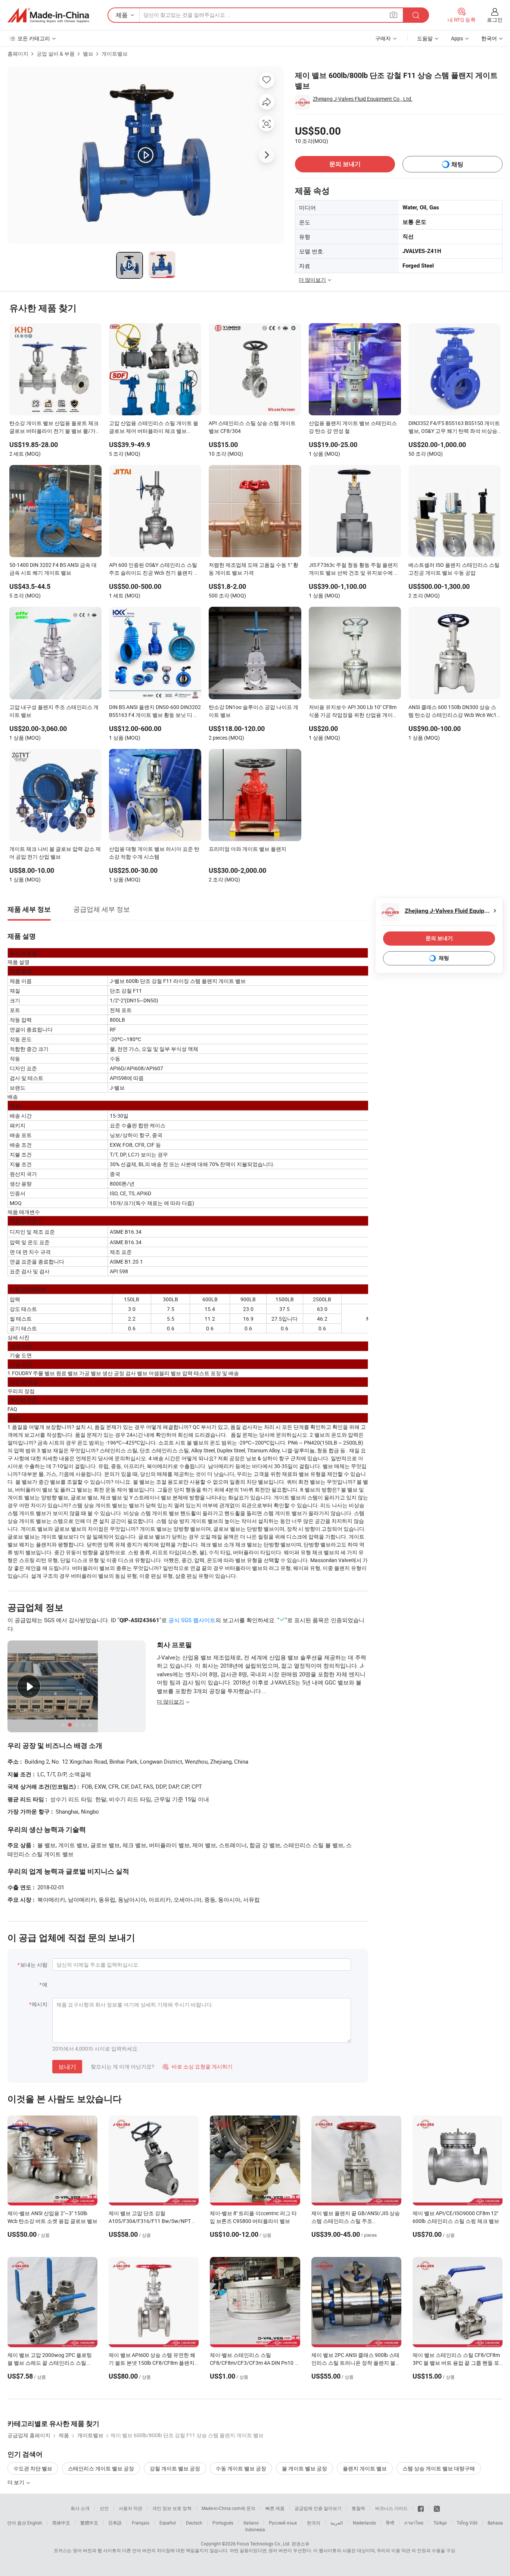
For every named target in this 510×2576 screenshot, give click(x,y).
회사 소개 (80, 2508)
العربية (337, 2523)
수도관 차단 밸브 (33, 2468)
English (35, 2523)
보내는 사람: (34, 1965)
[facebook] (421, 2508)
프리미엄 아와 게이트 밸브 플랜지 (248, 849)
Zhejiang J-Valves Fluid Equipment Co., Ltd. (363, 99)
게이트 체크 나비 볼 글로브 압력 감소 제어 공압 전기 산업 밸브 (55, 853)
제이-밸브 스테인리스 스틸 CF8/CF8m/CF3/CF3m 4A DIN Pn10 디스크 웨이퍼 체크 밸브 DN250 (255, 2363)
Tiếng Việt (467, 2523)
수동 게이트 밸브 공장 (241, 2468)
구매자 (383, 38)
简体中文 (61, 2523)
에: (45, 1984)
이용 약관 (401, 2550)
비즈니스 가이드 (391, 2508)
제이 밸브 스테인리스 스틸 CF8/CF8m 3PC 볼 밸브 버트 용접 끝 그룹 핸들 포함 (456, 2363)
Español (168, 2523)
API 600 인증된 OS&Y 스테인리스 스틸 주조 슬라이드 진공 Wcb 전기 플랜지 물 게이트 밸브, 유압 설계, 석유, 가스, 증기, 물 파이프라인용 (154, 569)
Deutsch (194, 2523)
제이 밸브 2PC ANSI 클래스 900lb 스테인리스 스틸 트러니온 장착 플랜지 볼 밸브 (355, 2363)
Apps (457, 38)
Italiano (251, 2523)
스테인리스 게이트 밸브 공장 (101, 2468)
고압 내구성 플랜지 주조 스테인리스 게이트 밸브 (54, 711)
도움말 (425, 38)
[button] (394, 15)
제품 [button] (122, 15)
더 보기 (16, 2482)
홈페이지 (18, 54)
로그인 (495, 20)
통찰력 (358, 2508)
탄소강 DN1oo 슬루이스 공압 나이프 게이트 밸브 (254, 711)
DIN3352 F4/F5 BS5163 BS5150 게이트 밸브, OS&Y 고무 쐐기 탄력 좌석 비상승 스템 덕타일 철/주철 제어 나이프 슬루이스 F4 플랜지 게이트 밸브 (454, 428)
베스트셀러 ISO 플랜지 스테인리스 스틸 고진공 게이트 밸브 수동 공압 (454, 569)
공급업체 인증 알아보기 (318, 2508)
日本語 (115, 2523)
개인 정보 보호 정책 (172, 2508)
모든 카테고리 (34, 38)
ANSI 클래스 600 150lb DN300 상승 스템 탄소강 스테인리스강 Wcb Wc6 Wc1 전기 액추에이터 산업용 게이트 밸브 (453, 712)
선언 (104, 2508)
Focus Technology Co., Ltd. (264, 2544)
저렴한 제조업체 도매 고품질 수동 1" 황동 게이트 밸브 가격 (254, 569)
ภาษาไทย (414, 2523)
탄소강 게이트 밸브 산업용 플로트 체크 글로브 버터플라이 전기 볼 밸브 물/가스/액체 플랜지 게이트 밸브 (54, 428)
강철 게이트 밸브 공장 (175, 2468)
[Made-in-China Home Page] (48, 15)
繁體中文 (89, 2523)
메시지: (40, 2004)
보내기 (67, 2067)
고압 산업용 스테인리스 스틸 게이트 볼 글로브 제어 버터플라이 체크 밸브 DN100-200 (154, 428)
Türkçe (440, 2523)
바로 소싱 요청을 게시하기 (198, 2066)
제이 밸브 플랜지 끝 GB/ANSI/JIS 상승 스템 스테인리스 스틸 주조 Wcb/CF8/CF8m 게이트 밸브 (356, 2221)
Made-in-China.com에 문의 (228, 2508)
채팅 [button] (457, 164)
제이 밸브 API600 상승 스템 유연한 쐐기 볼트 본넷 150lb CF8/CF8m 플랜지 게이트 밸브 (152, 2363)
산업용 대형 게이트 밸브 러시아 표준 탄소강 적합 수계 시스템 (154, 853)
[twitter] (437, 2508)
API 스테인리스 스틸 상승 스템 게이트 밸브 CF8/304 (252, 427)
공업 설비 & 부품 (56, 54)
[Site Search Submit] (416, 15)
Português (223, 2523)
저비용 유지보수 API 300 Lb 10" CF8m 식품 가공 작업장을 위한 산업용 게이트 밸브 (353, 712)
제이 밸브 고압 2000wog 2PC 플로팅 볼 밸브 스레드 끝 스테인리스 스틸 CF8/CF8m (50, 2363)
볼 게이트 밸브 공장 (304, 2468)
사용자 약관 (130, 2508)
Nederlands (364, 2523)
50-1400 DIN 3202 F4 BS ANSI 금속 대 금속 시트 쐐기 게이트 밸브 (53, 569)
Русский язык (283, 2523)
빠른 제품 (275, 2508)
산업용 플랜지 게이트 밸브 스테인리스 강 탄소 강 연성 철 (353, 427)
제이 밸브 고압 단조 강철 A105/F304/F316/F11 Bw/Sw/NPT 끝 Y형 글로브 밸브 (153, 2221)
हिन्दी (390, 2523)
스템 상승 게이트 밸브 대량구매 (439, 2468)
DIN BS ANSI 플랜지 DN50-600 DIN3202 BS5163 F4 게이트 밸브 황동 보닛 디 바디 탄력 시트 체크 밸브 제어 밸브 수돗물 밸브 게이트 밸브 (155, 712)
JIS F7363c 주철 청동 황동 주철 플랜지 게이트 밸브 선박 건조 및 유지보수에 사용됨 (354, 569)
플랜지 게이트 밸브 (365, 2468)
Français (141, 2523)
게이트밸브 (115, 54)
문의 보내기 (345, 164)
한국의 (314, 2523)
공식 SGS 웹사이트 (192, 1620)
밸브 (88, 54)
